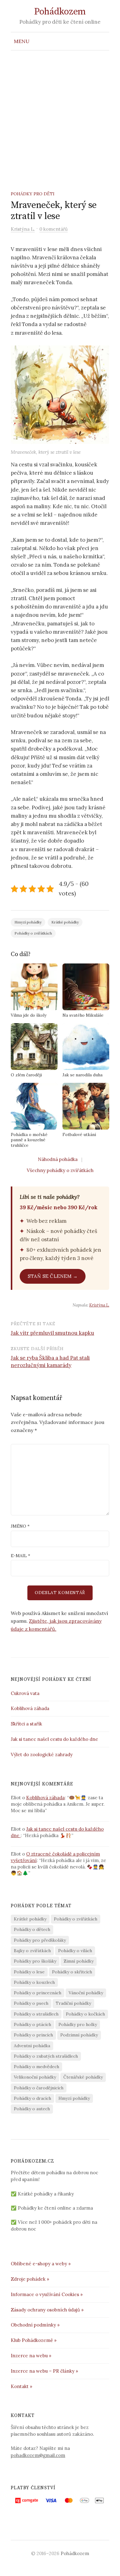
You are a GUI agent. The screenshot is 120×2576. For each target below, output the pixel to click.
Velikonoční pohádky (35, 2077)
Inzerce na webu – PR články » (44, 2371)
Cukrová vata (25, 1693)
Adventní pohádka (32, 2046)
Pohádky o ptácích (32, 2024)
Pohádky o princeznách (38, 1993)
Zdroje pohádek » (30, 2279)
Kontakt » (22, 2386)
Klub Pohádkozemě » (34, 2340)
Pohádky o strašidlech (36, 2014)
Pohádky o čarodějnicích (39, 2088)
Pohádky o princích (33, 2035)
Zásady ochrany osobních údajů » (47, 2310)
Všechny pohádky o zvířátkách (60, 1170)
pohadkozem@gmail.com (38, 2455)
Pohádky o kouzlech (34, 1982)
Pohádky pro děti (33, 194)
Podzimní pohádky (79, 2035)
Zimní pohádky (79, 1961)
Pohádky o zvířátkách (33, 933)
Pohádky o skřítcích (72, 1972)
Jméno (20, 1526)
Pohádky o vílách (75, 1951)
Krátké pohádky (65, 922)
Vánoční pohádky (86, 1993)
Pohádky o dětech (32, 1929)
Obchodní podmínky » (35, 2325)
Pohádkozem (60, 12)
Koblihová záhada (30, 1708)
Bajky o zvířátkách (32, 1951)
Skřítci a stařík (26, 1724)
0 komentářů (54, 229)
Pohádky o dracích (32, 2098)
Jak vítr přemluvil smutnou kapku (52, 1333)
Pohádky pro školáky (35, 1961)
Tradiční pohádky (73, 2003)
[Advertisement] (60, 114)
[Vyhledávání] (104, 41)
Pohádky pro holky (78, 2024)
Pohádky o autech (32, 2109)
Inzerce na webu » (31, 2356)
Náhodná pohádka (58, 1159)
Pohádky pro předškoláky (40, 1940)
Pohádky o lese (29, 1972)
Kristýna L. (99, 1305)
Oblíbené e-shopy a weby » (41, 2264)
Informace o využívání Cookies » (47, 2294)
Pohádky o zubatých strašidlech (46, 2056)
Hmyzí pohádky (28, 922)
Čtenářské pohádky (83, 2077)
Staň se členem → (53, 1276)
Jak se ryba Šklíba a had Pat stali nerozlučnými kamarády (50, 1362)
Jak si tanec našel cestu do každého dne (55, 1739)
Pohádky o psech (31, 2003)
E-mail (20, 1556)
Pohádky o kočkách (85, 2014)
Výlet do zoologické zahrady (42, 1755)
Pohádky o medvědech (36, 2067)
